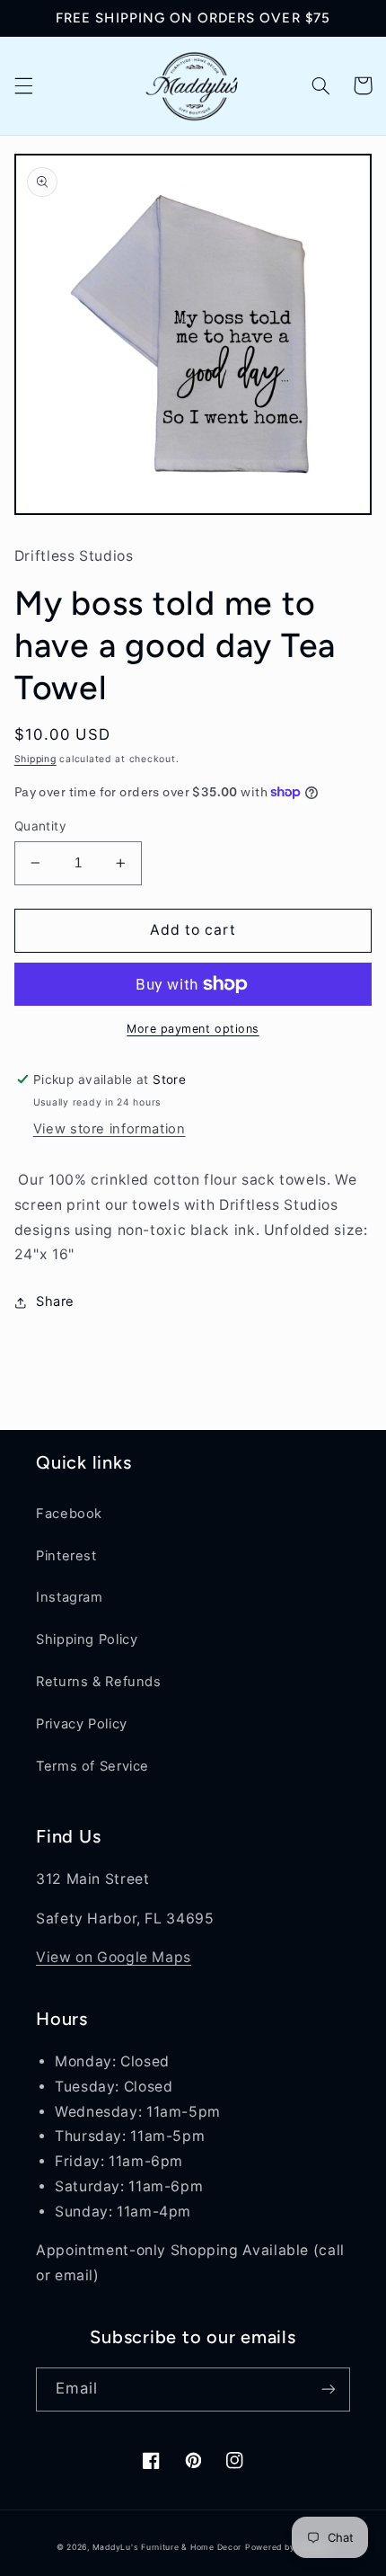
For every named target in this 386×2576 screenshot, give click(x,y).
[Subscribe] (329, 2389)
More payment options (193, 1029)
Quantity (40, 826)
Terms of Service (92, 1766)
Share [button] (55, 1301)
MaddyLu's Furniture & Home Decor (167, 2547)
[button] (23, 85)
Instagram (70, 1597)
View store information (110, 1129)
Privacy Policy (82, 1724)
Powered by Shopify (287, 2547)
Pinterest (66, 1556)
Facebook (69, 1514)
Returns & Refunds (99, 1682)
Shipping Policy (87, 1639)
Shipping (35, 759)
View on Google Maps (114, 1957)
